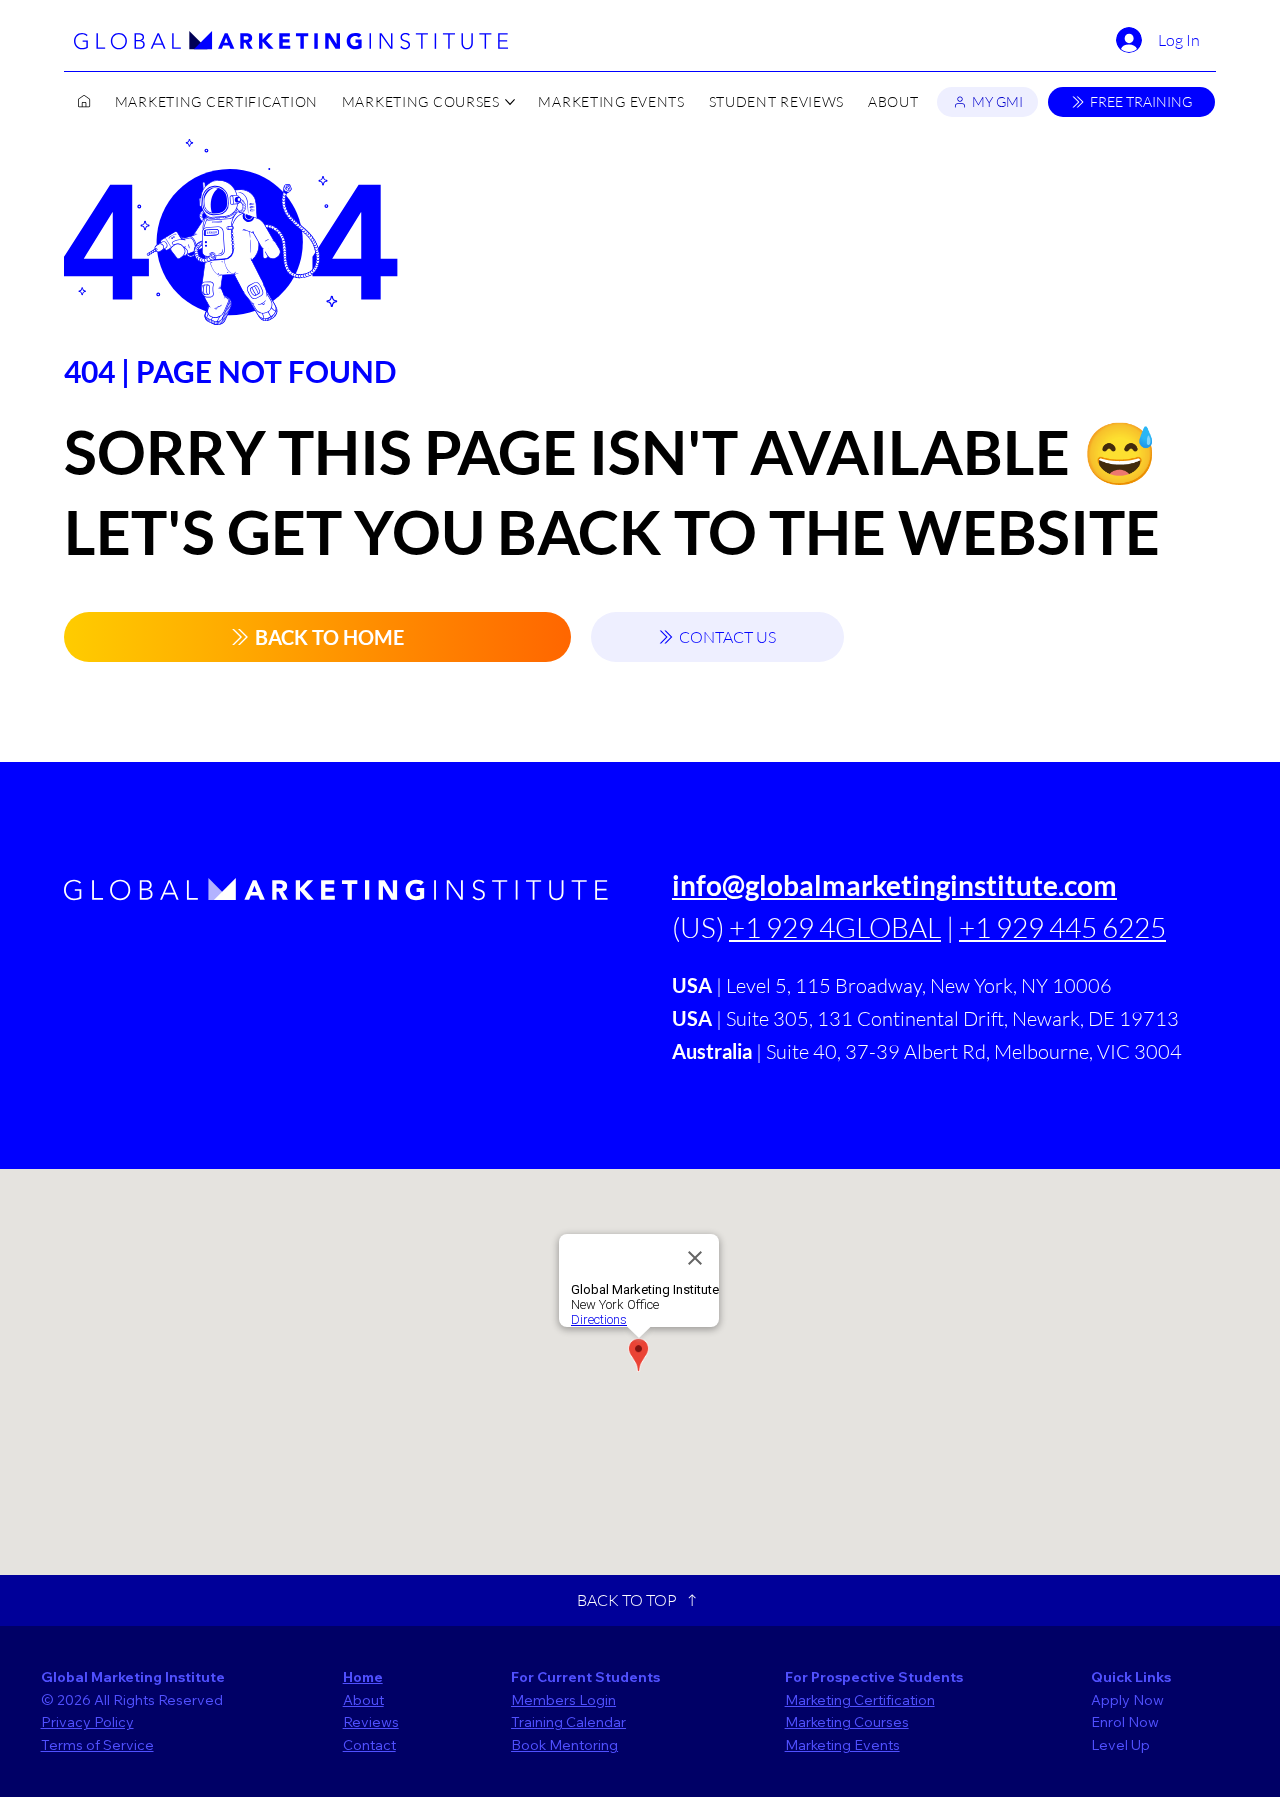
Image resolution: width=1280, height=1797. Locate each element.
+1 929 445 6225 (1062, 927)
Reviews (371, 1722)
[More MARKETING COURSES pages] (510, 102)
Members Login (563, 1700)
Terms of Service (97, 1745)
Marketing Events (842, 1745)
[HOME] (84, 102)
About (363, 1700)
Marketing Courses (847, 1722)
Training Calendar (568, 1722)
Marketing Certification (860, 1700)
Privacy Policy (87, 1722)
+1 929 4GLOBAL (835, 927)
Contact (369, 1745)
